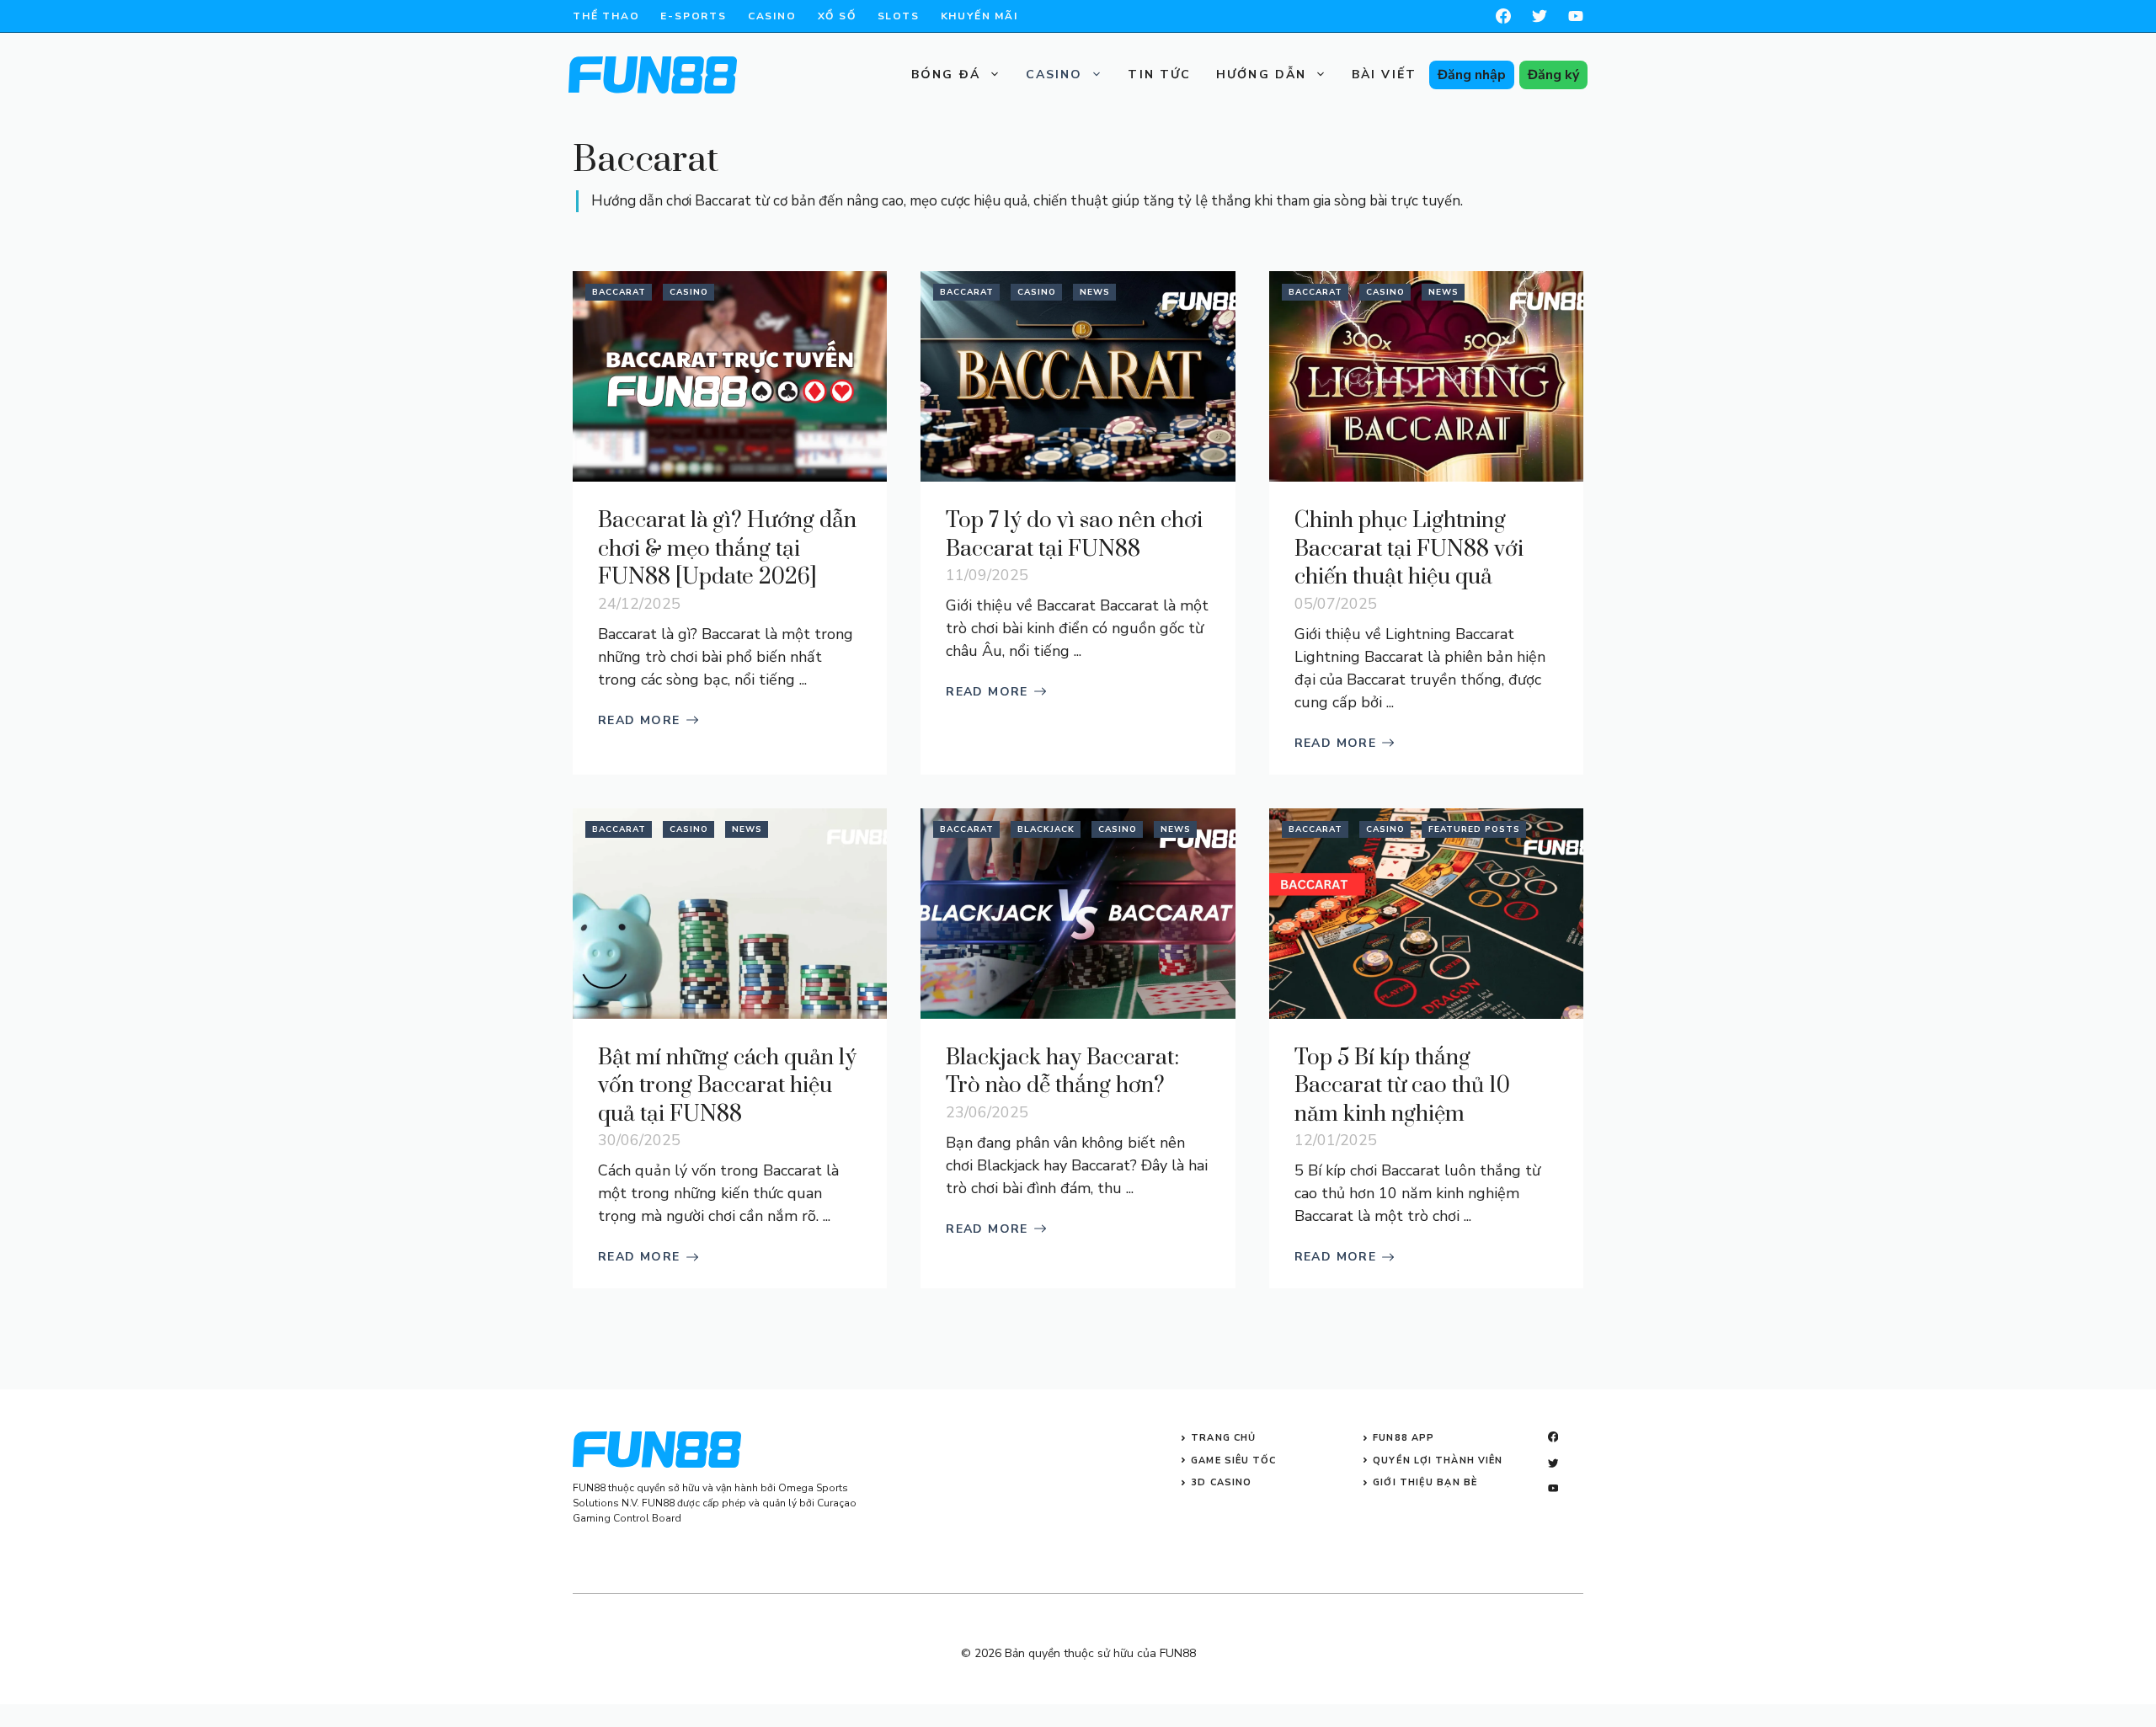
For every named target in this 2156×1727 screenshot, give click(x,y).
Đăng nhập (1472, 75)
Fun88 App (1404, 1438)
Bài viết (1384, 75)
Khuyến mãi (979, 16)
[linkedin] (1553, 1488)
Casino (772, 16)
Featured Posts (1474, 829)
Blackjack (1046, 829)
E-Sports (693, 16)
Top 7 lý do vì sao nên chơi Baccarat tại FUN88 (1074, 535)
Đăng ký (1553, 75)
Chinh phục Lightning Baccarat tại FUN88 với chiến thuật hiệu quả (1409, 549)
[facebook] (1503, 16)
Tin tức (1159, 75)
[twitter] (1553, 1463)
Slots (899, 16)
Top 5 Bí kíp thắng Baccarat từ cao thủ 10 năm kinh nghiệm (1402, 1086)
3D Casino (1221, 1482)
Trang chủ (1223, 1438)
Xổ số (837, 16)
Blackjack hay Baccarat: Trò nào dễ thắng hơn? (1062, 1072)
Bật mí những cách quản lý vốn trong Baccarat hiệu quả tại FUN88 (727, 1086)
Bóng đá (946, 75)
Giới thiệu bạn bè (1425, 1482)
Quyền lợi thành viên (1438, 1460)
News (1095, 292)
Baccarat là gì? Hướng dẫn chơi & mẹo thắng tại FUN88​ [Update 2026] (727, 549)
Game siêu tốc (1233, 1460)
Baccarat (619, 292)
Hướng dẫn (1261, 75)
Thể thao (606, 16)
